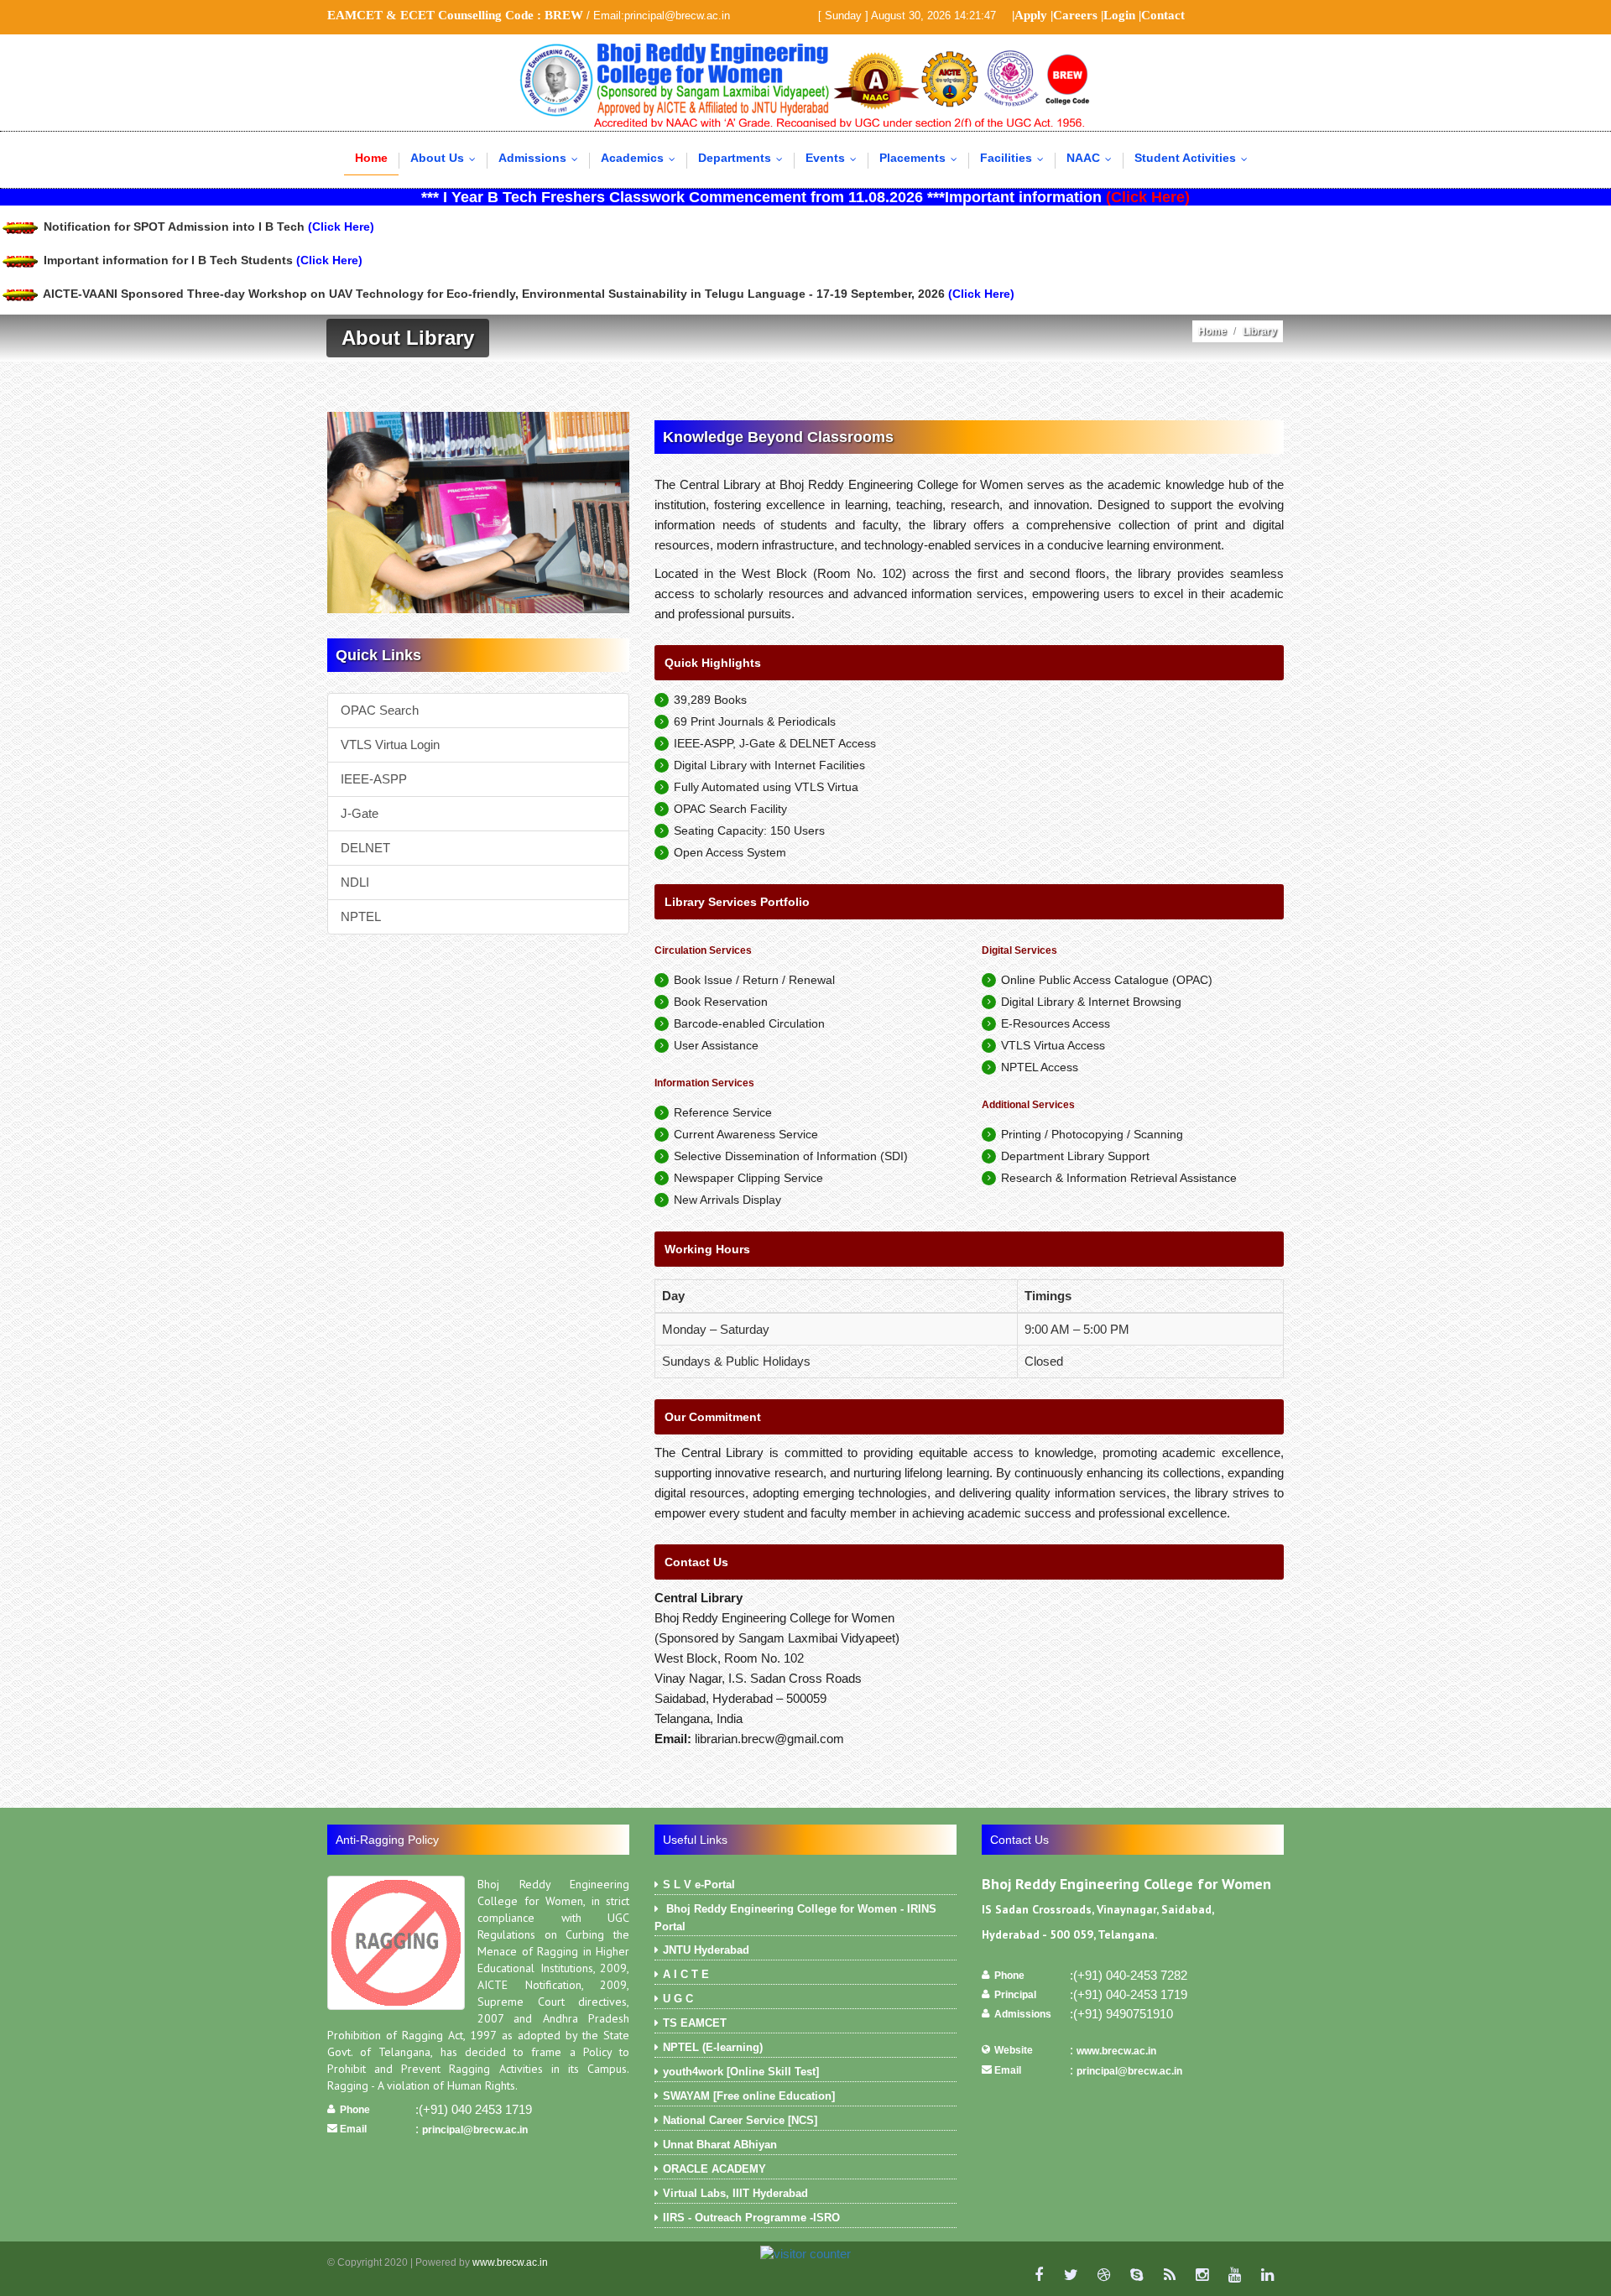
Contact (1163, 15)
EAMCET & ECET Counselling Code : (455, 15)
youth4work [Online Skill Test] (741, 2072)
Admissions (542, 158)
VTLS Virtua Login (390, 745)
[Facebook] (1038, 2275)
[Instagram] (1202, 2275)
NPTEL (361, 916)
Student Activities (1195, 158)
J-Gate (360, 813)
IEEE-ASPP (374, 779)
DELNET (365, 848)
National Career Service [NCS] (740, 2120)
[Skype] (1137, 2275)
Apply (1031, 15)
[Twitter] (1071, 2275)
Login (1119, 15)
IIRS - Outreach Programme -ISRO (751, 2218)
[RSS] (1169, 2275)
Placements (922, 158)
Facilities (1016, 158)
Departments (744, 158)
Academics (642, 158)
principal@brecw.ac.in (475, 2130)
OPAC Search (380, 710)
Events (835, 158)
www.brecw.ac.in (1116, 2051)
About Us (447, 158)
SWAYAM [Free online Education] (749, 2096)
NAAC (1093, 158)
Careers (1075, 15)
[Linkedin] (1267, 2275)
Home (371, 158)
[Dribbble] (1104, 2275)
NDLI (355, 882)
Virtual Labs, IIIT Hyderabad (735, 2193)
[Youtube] (1235, 2275)
